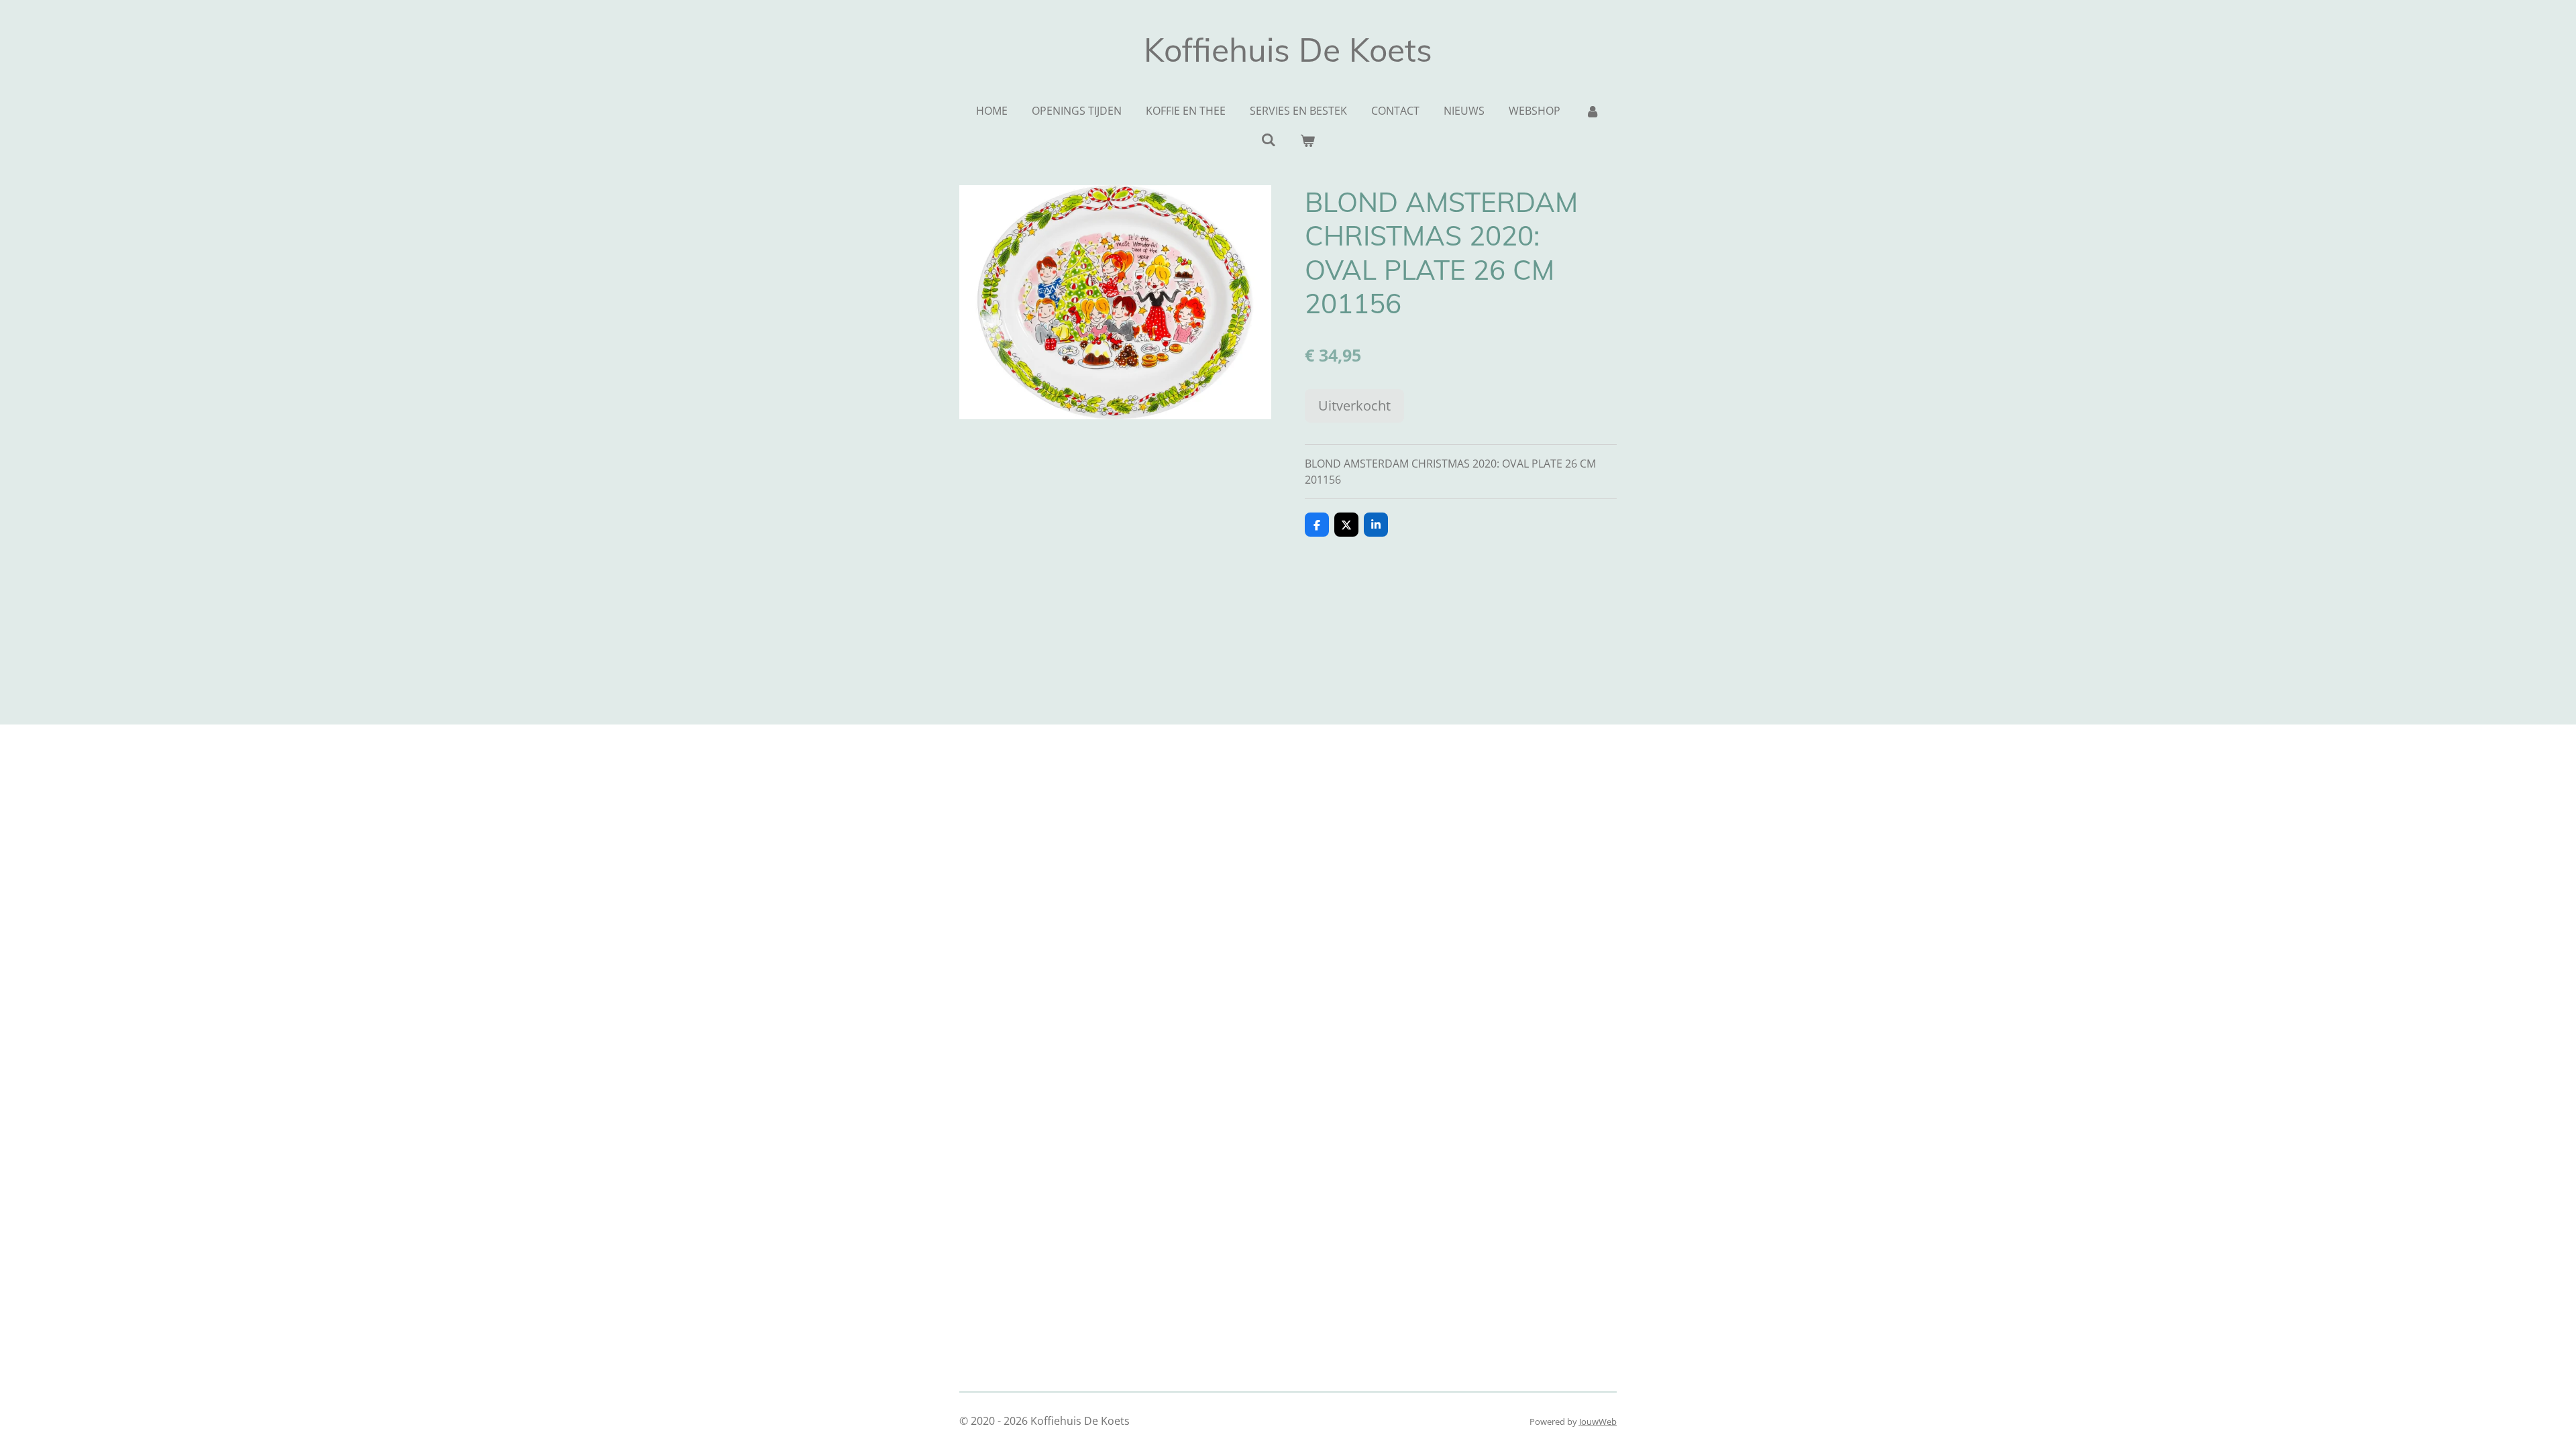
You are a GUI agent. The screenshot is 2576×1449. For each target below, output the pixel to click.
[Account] (1592, 111)
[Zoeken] (1269, 140)
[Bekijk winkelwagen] (1307, 140)
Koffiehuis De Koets (1288, 50)
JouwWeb (1598, 1421)
